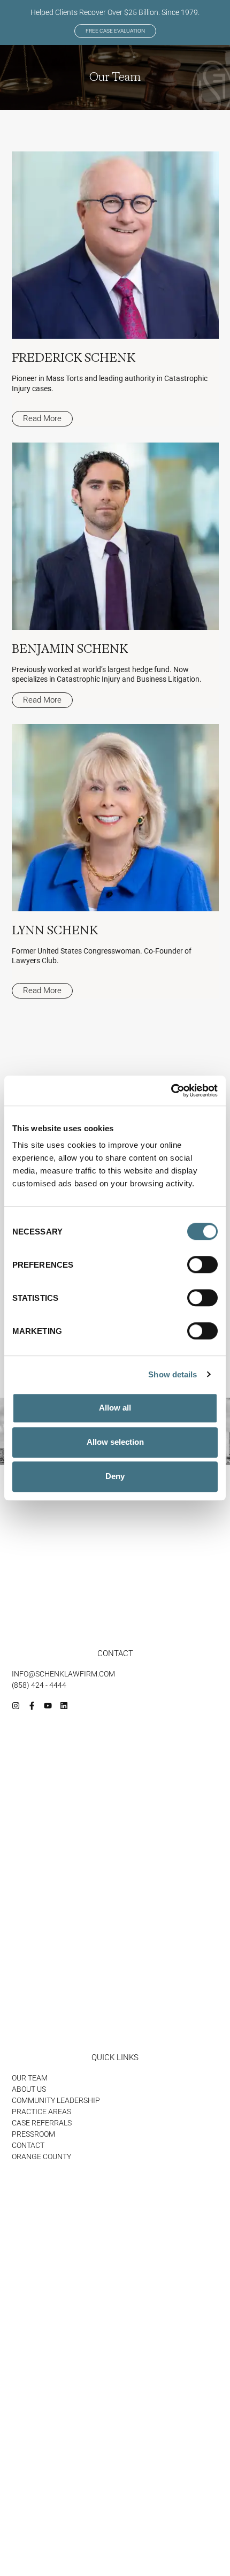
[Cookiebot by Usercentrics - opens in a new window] (171, 1091)
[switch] (202, 1264)
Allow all (115, 1408)
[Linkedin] (64, 1706)
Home (96, 2501)
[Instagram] (16, 1706)
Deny (115, 1476)
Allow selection (115, 1442)
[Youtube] (48, 1706)
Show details (172, 1374)
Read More (42, 418)
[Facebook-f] (32, 1706)
